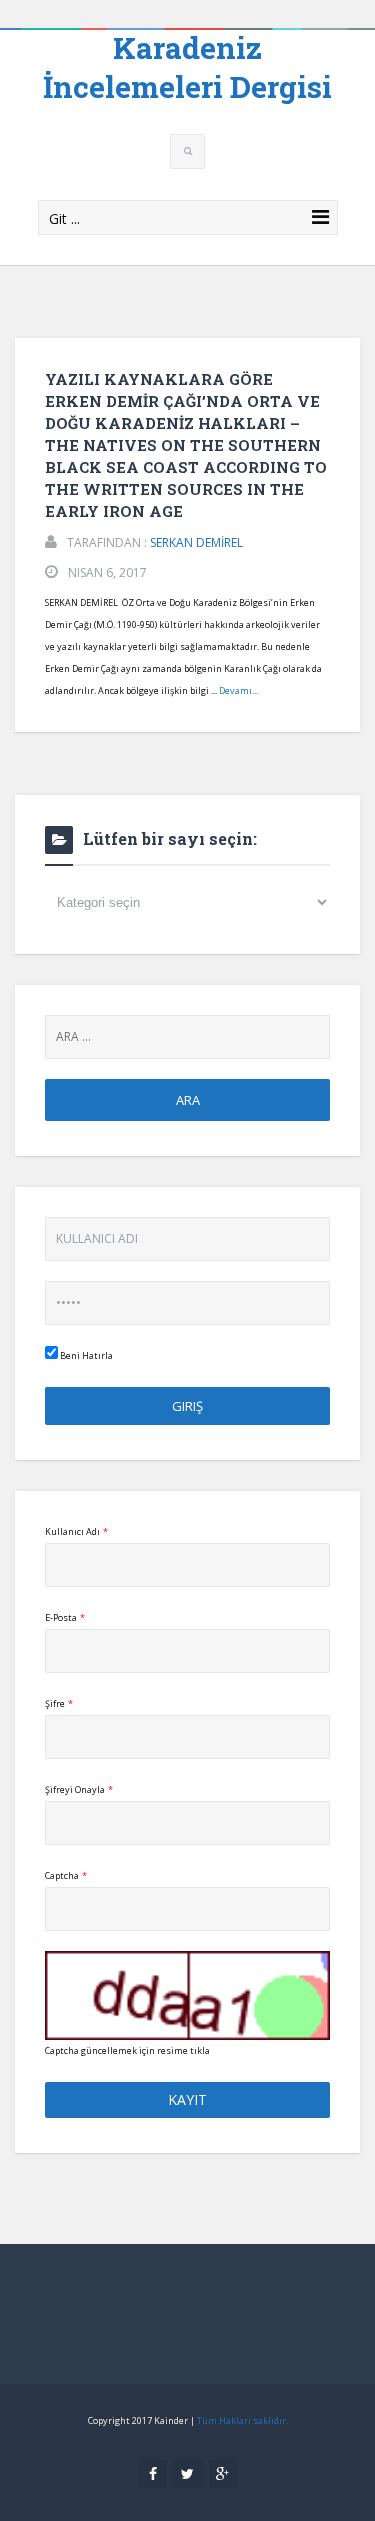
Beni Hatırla (85, 1355)
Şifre (59, 1703)
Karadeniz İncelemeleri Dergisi (187, 67)
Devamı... (238, 690)
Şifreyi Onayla (79, 1789)
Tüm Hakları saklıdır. (242, 2420)
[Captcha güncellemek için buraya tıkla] (187, 1995)
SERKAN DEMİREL (196, 542)
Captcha (66, 1875)
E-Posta (65, 1617)
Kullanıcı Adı (76, 1531)
